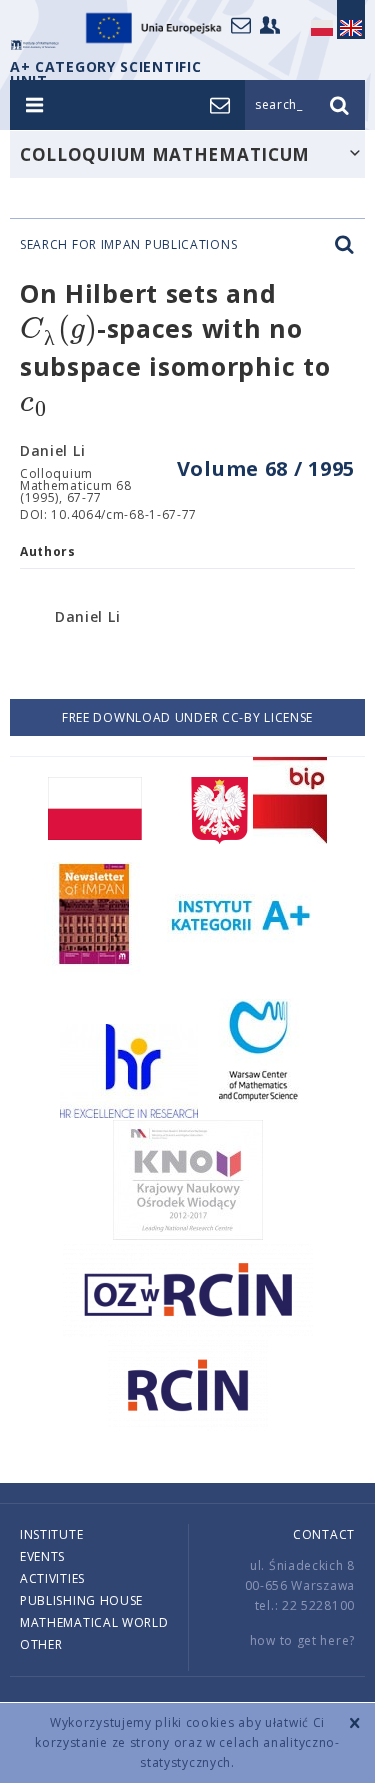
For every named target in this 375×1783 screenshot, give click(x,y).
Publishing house (81, 1600)
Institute (51, 1534)
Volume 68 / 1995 (266, 468)
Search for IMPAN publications (128, 245)
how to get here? (302, 1640)
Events (42, 1556)
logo (35, 45)
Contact (324, 1534)
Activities (52, 1578)
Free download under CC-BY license (187, 717)
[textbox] (58, 329)
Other (41, 1644)
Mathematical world (94, 1622)
